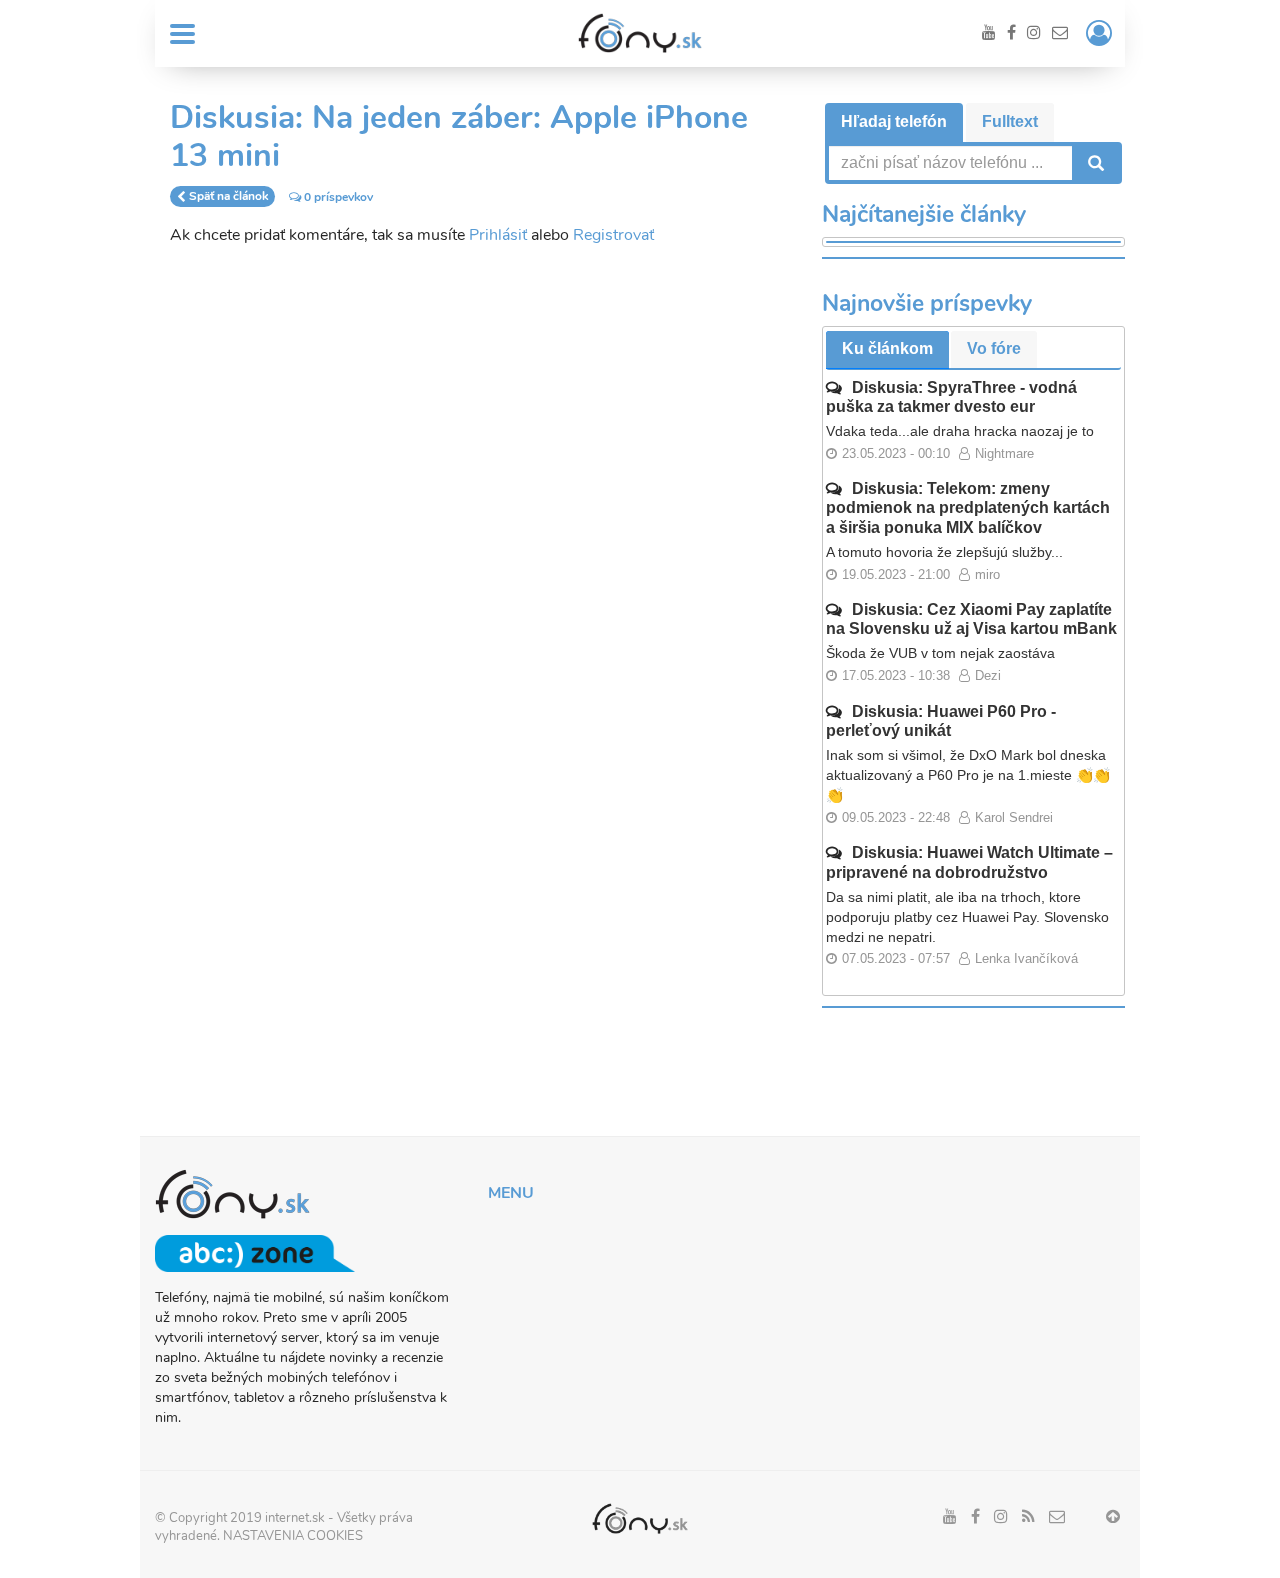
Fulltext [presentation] (1010, 121)
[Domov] (640, 33)
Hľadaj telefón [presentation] (894, 121)
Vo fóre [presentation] (994, 348)
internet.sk (295, 1518)
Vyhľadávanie (1094, 163)
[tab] (894, 122)
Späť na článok (228, 197)
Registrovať (613, 235)
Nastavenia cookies (293, 1536)
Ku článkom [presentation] (887, 348)
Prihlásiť (498, 235)
